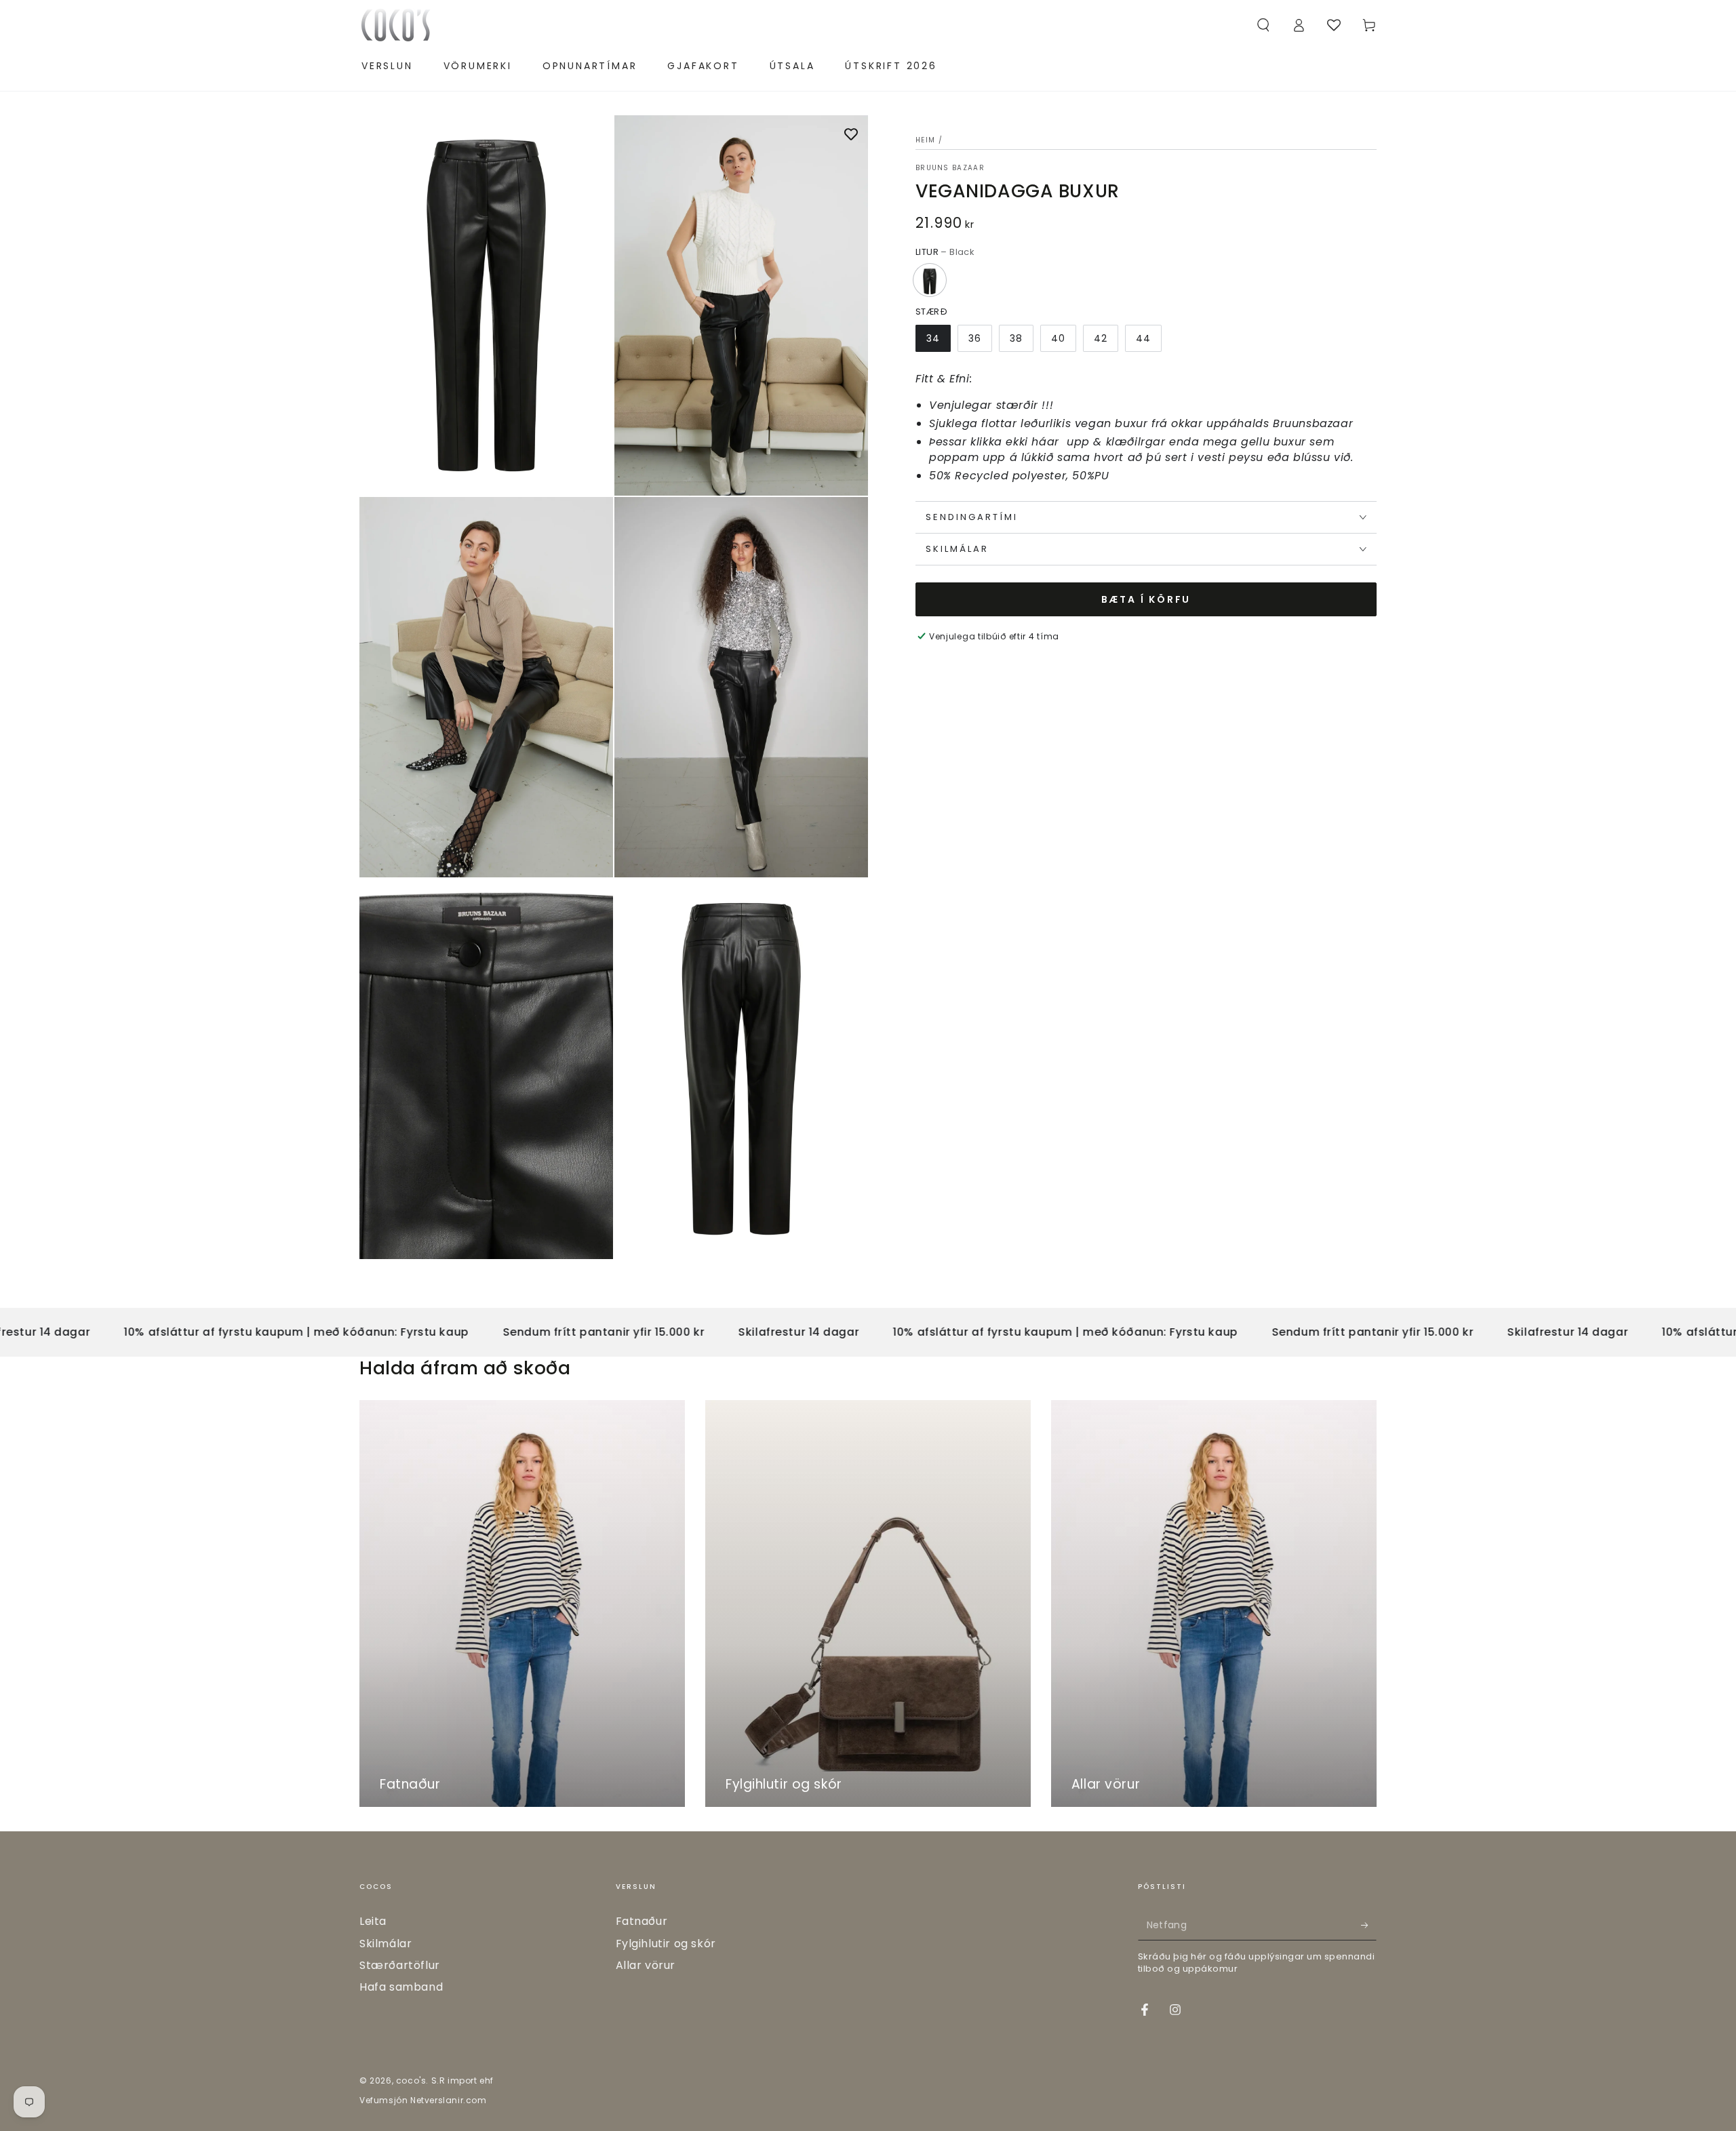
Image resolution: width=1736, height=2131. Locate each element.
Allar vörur (646, 1965)
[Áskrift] (1369, 1925)
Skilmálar (386, 1944)
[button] (1263, 25)
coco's (411, 2080)
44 (1143, 338)
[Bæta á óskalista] (851, 136)
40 (1058, 338)
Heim (925, 140)
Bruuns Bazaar (950, 168)
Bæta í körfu (1146, 599)
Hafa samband (401, 1987)
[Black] (930, 280)
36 (975, 338)
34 (933, 338)
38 (1016, 338)
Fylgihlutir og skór (666, 1944)
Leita (373, 1921)
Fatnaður (642, 1921)
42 (1101, 338)
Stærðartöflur (400, 1965)
